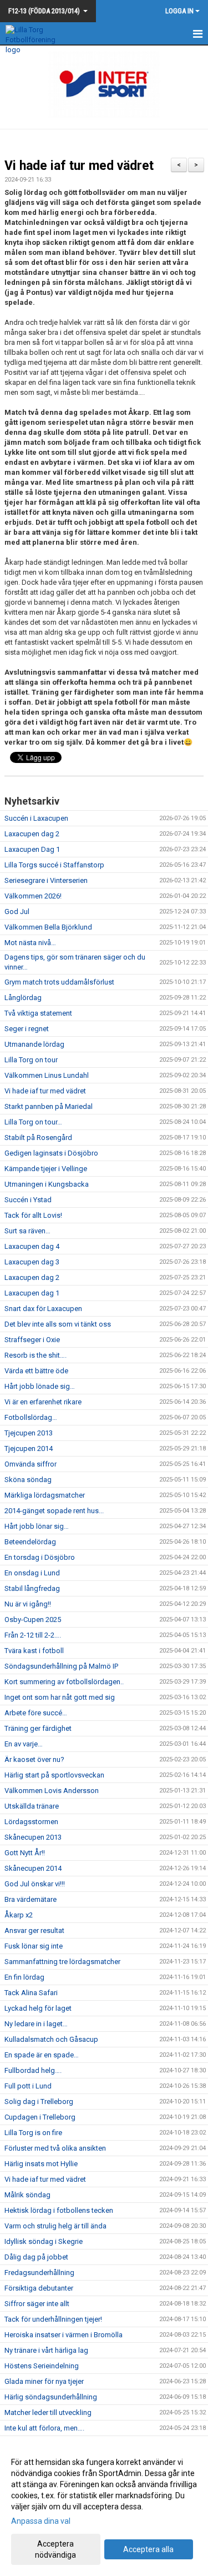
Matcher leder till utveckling (48, 2412)
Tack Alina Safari (31, 1993)
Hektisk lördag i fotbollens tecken (59, 2210)
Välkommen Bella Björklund (48, 927)
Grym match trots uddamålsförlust (59, 982)
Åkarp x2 (19, 1915)
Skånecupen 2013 (33, 1837)
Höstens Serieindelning (42, 2366)
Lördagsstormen (31, 1822)
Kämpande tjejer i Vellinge (46, 1169)
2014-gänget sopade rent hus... (54, 1511)
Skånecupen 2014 (33, 1868)
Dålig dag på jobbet (36, 2257)
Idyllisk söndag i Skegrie (44, 2241)
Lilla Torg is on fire (33, 2133)
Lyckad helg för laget (38, 2008)
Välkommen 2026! (33, 896)
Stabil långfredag (32, 1588)
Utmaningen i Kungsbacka (47, 1184)
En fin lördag (24, 1977)
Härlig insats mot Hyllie (41, 2164)
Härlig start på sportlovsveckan (54, 1775)
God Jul (17, 912)
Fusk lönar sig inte (34, 1946)
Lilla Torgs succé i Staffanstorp (54, 865)
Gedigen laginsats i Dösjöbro (51, 1153)
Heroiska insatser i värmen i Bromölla (64, 2335)
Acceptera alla (148, 2549)
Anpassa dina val (41, 2521)
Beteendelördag (30, 1542)
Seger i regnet (27, 1029)
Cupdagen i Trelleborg (40, 2117)
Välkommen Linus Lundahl (47, 1075)
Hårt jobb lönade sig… (40, 1386)
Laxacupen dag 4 (32, 1246)
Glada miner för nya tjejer (44, 2381)
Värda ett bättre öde (36, 1371)
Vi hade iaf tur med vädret (79, 166)
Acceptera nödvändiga (55, 2549)
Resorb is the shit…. (35, 1355)
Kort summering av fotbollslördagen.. (64, 1682)
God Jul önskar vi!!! (35, 1884)
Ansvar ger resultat (34, 1930)
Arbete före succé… (36, 1713)
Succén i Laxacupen (36, 818)
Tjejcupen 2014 (29, 1448)
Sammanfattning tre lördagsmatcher (62, 1962)
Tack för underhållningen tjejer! (53, 2319)
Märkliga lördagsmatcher (45, 1495)
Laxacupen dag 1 (32, 1293)
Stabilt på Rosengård (38, 1138)
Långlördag (23, 998)
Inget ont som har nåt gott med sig (60, 1697)
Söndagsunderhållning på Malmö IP (61, 1666)
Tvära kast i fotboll (34, 1651)
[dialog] (104, 2508)
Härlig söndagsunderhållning (51, 2397)
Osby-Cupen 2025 (33, 1620)
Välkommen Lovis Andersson (52, 1791)
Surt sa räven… (27, 1231)
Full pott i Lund (28, 2086)
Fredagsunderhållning (39, 2273)
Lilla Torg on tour (31, 1060)
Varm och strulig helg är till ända (55, 2226)
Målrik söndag (27, 2195)
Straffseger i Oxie (32, 1340)
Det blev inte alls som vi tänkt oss (58, 1324)
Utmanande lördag (34, 1044)
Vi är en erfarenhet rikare (43, 1402)
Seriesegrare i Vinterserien (46, 880)
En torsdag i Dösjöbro (40, 1557)
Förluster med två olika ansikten (55, 2148)
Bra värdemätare (31, 1899)
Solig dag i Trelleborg (39, 2102)
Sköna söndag (28, 1480)
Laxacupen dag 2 (32, 834)
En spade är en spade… (42, 2055)
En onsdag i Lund (32, 1573)
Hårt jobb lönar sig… (37, 1526)
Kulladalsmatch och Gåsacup (51, 2039)
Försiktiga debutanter (39, 2288)
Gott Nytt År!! (25, 1853)
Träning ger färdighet (38, 1728)
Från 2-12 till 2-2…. (33, 1635)
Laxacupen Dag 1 (32, 849)
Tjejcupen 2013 (29, 1433)
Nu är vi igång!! (28, 1604)
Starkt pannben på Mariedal (49, 1106)
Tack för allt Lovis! (33, 1215)
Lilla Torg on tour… (33, 1122)
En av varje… (24, 1744)
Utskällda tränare (32, 1806)
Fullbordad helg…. (33, 2070)
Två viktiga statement (38, 1013)
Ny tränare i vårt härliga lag (46, 2350)
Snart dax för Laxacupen (43, 1309)
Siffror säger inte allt (37, 2304)
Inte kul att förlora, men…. (44, 2428)
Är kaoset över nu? (34, 1759)
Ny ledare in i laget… (36, 2024)
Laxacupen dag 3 (32, 1262)
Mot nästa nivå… (30, 943)
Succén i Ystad (28, 1200)
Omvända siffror (31, 1464)
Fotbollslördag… (31, 1417)
